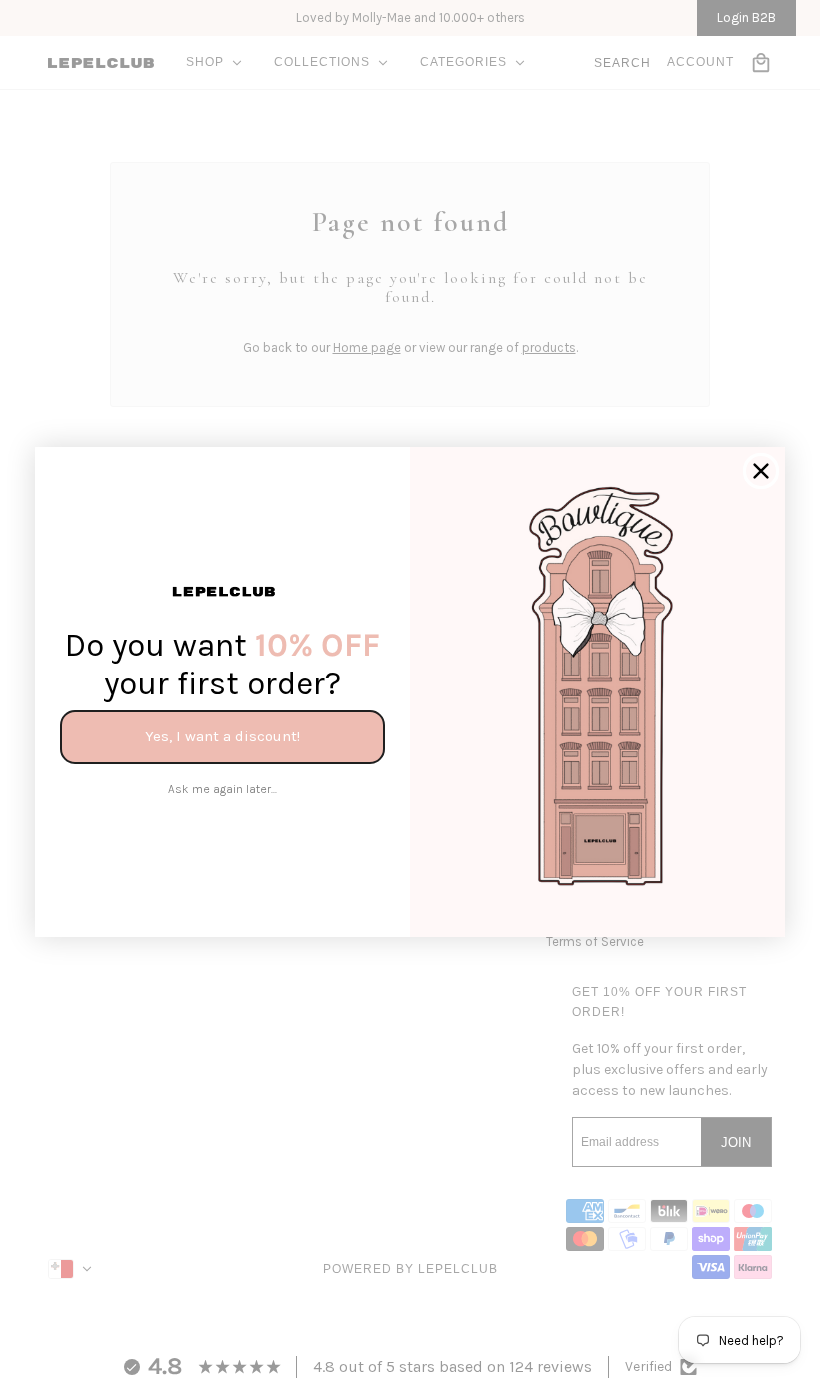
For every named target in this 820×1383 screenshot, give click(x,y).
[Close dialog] (761, 471)
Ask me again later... (222, 789)
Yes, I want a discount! (222, 736)
